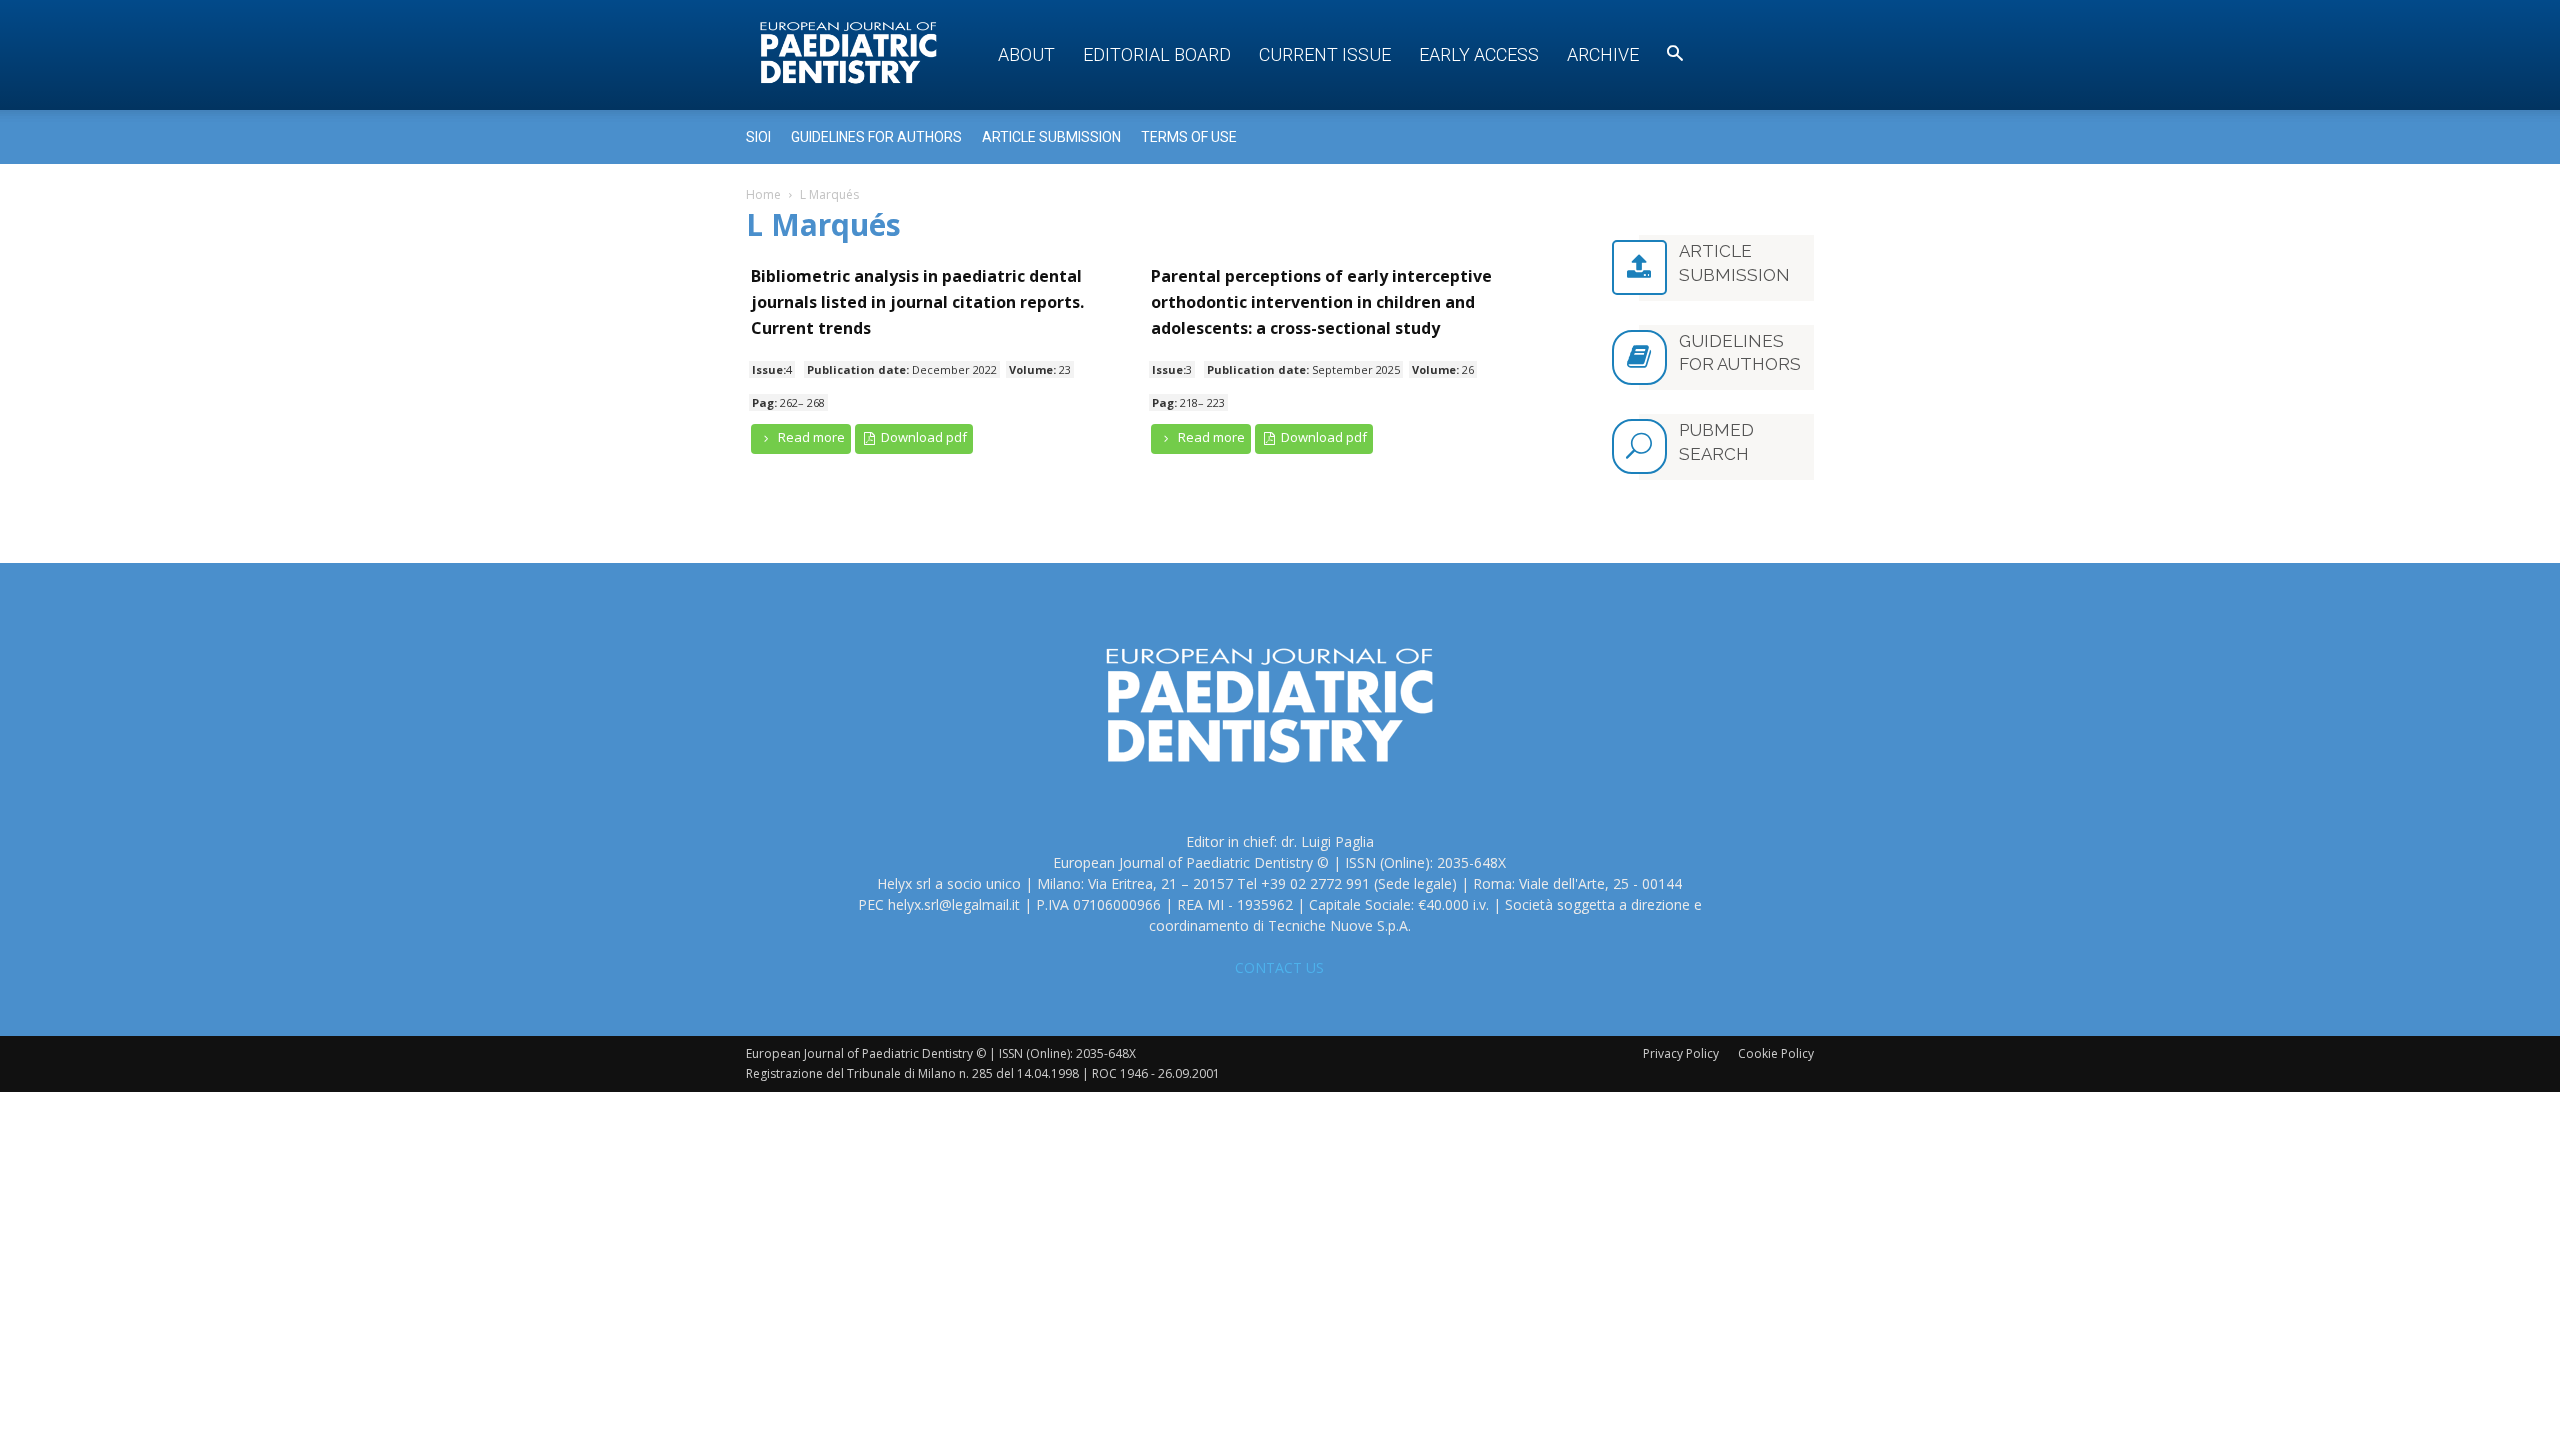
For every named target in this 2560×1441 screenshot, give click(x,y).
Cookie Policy (1776, 1053)
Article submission (1051, 137)
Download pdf (922, 437)
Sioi (758, 137)
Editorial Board (1157, 54)
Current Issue (1325, 54)
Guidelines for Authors (876, 137)
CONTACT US (1279, 967)
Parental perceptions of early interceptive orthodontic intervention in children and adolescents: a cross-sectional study (1321, 302)
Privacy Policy (1681, 1053)
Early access (1479, 54)
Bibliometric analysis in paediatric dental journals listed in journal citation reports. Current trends (917, 302)
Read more (810, 437)
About (1026, 54)
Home (763, 194)
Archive (1603, 54)
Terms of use (1189, 137)
